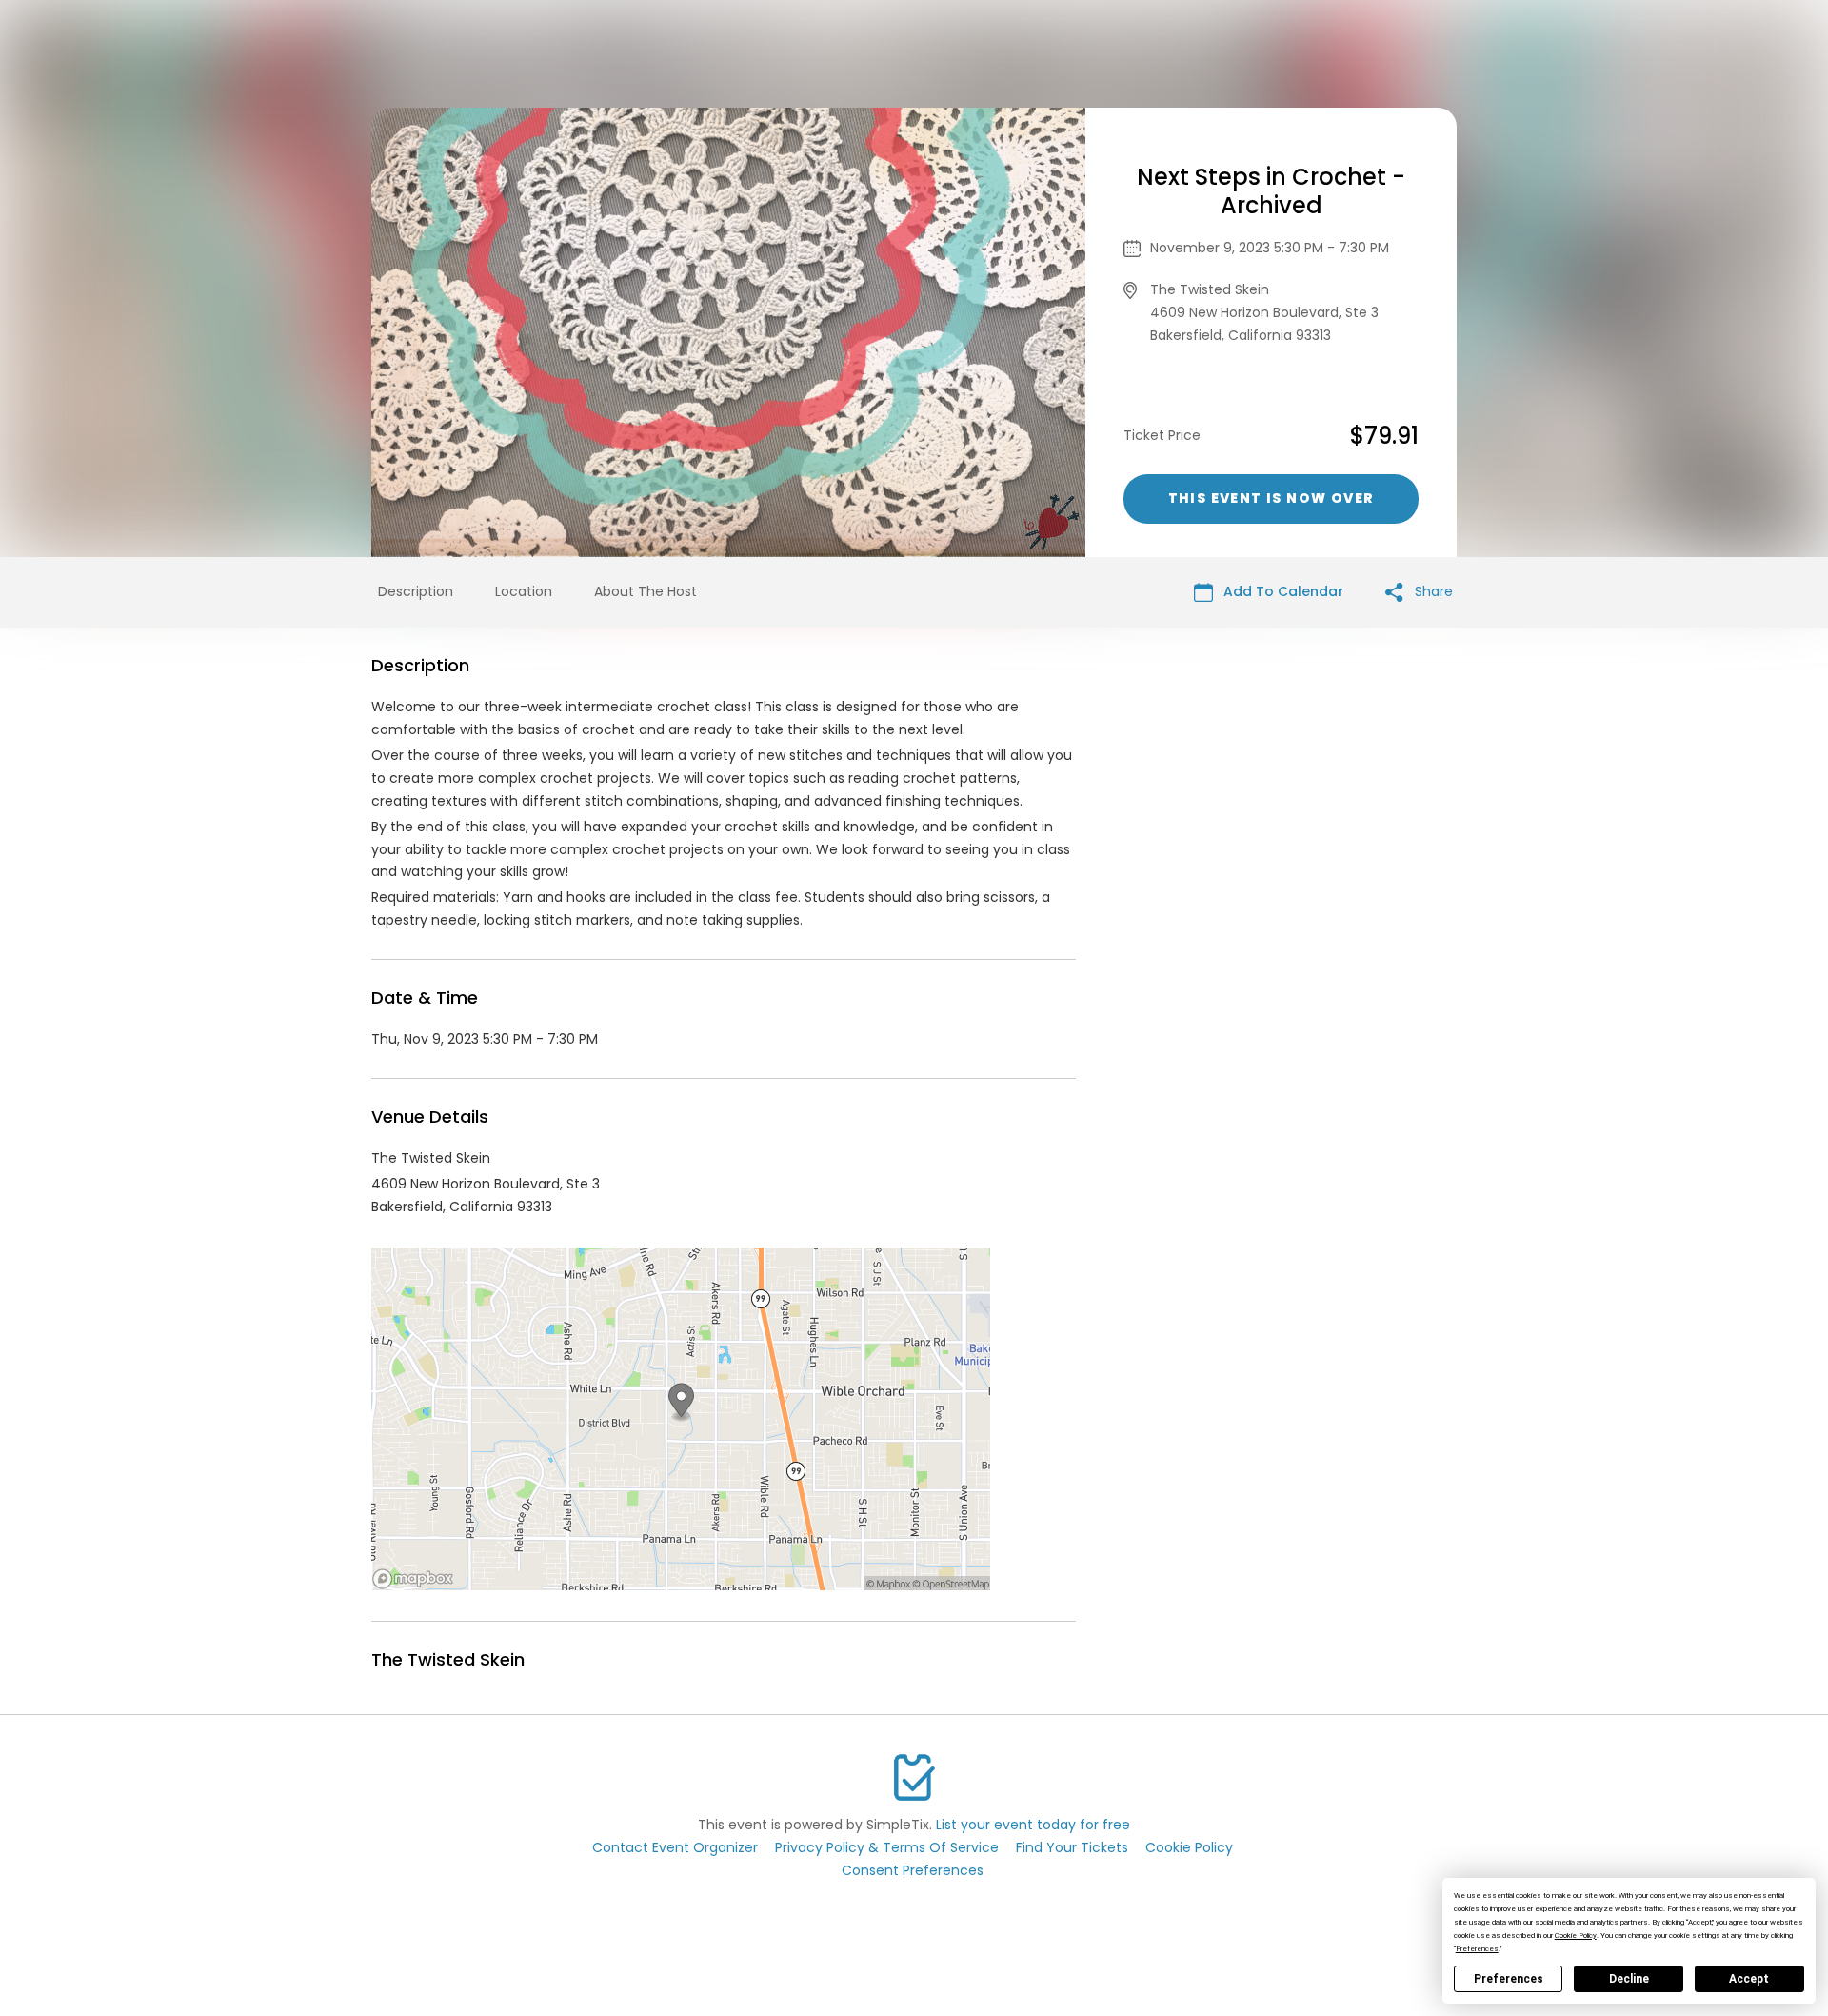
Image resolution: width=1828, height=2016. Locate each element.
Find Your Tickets (1072, 1847)
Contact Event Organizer (675, 1847)
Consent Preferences (913, 1870)
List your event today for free (1033, 1825)
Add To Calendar (1282, 591)
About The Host (646, 591)
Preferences (1509, 1979)
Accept (1749, 1979)
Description (416, 591)
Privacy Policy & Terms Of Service (887, 1847)
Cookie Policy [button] (1576, 1936)
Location (524, 591)
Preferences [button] (1477, 1949)
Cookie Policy (1189, 1847)
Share (1432, 591)
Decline (1629, 1979)
